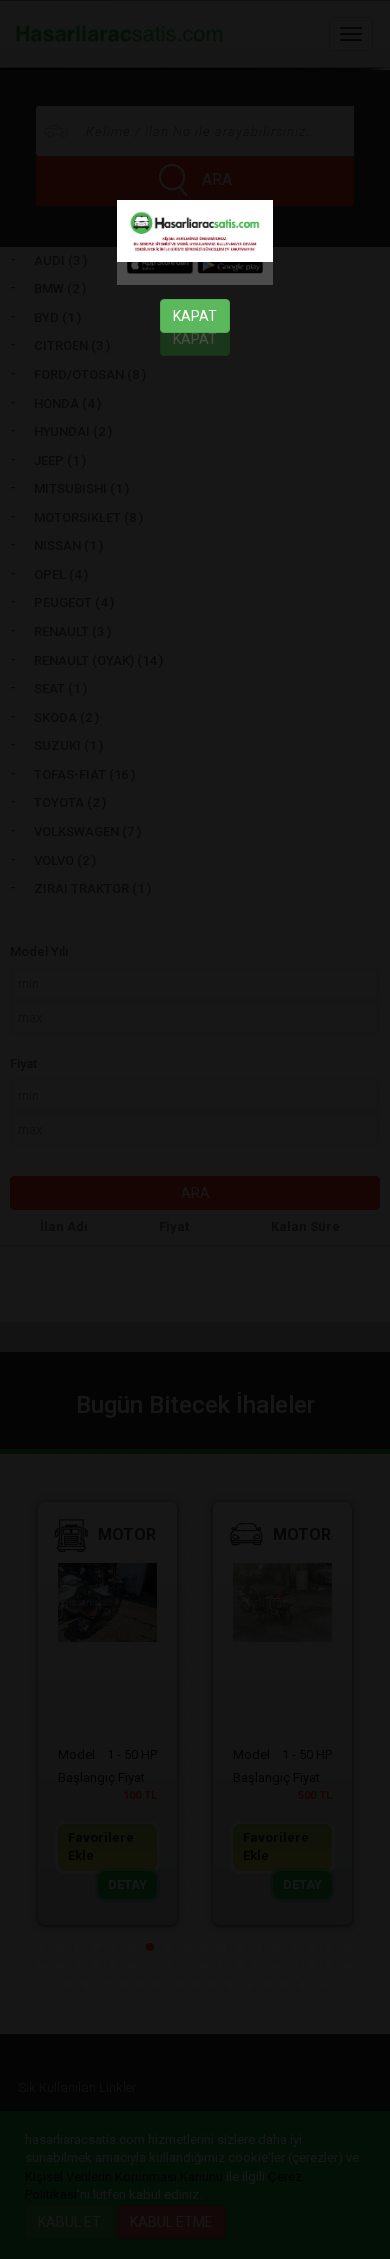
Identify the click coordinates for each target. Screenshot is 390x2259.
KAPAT (195, 316)
